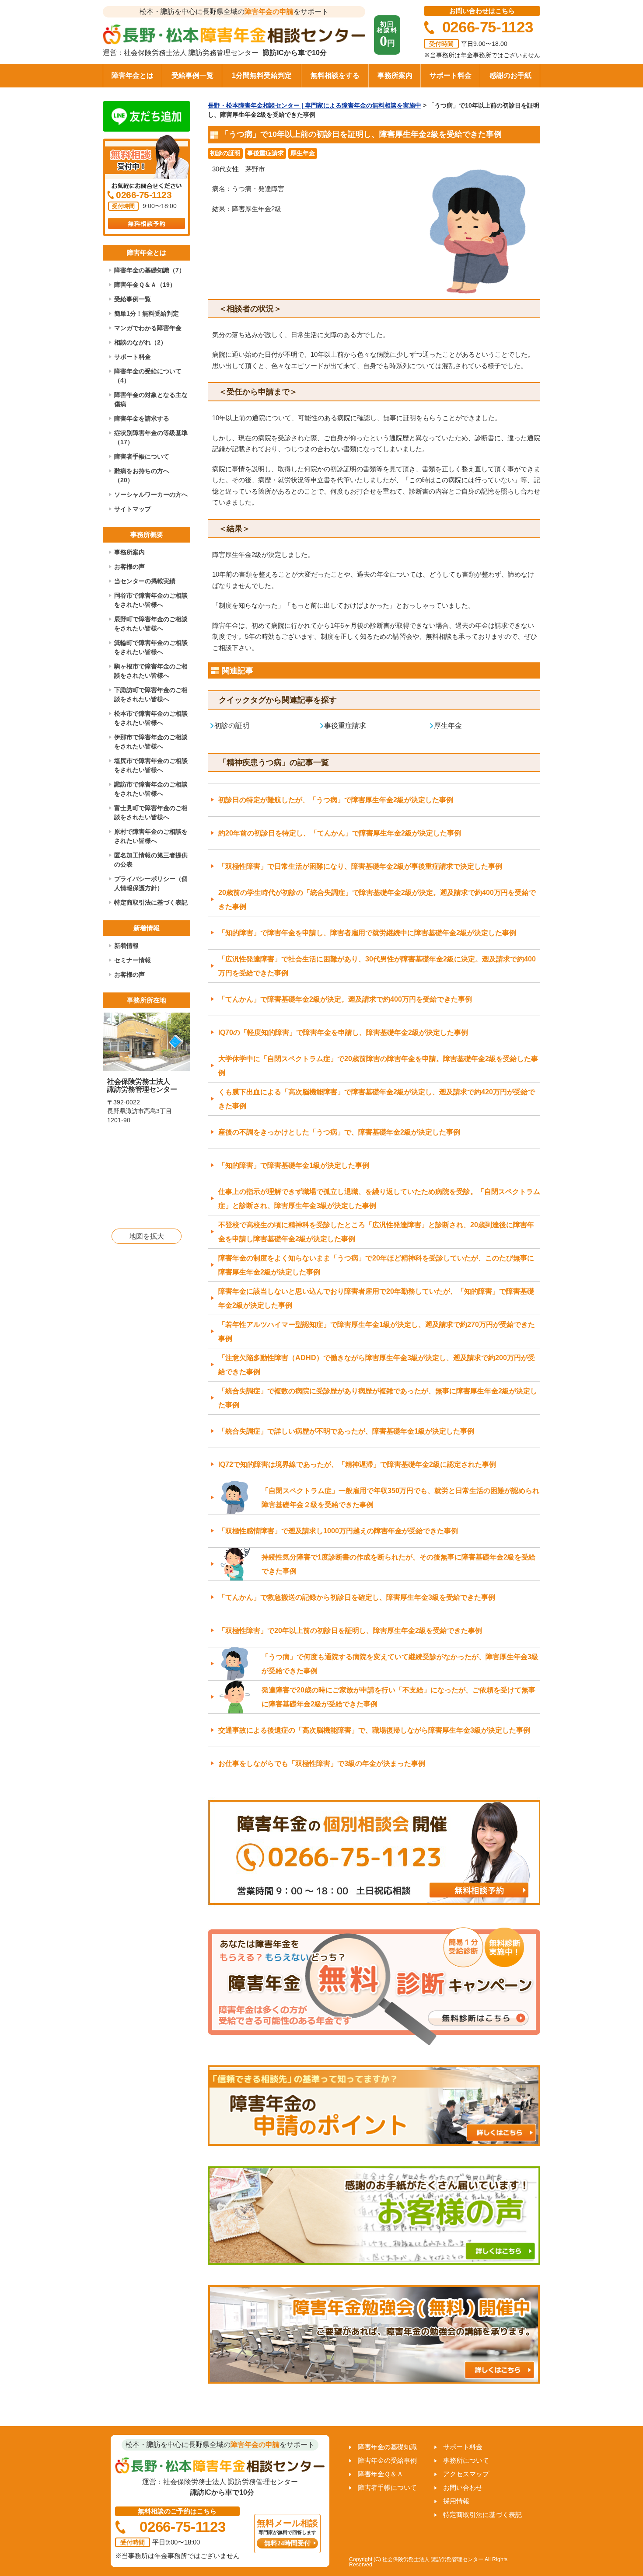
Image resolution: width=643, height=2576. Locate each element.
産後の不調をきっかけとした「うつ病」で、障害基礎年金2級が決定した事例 (339, 1132)
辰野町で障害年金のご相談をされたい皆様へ (151, 624)
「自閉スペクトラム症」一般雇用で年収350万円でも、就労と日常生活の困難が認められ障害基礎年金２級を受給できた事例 (400, 1498)
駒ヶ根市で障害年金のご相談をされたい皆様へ (151, 671)
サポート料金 (451, 75)
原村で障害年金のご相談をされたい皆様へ (151, 836)
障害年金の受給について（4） (148, 376)
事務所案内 (395, 75)
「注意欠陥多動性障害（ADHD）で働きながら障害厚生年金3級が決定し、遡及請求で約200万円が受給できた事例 (377, 1365)
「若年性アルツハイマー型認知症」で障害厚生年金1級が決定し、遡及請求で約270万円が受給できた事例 (377, 1332)
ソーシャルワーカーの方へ (151, 494)
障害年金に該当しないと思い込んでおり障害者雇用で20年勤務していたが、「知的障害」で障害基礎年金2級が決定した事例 (376, 1298)
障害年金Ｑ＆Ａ (381, 2474)
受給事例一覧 (192, 75)
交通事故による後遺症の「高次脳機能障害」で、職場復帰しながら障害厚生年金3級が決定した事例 (374, 1730)
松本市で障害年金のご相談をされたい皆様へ (151, 718)
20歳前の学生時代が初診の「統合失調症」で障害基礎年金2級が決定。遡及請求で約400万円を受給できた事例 (377, 900)
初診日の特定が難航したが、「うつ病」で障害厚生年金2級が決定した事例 (336, 800)
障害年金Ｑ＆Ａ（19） (145, 285)
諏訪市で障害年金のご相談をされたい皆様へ (151, 789)
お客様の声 (129, 567)
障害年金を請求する (142, 418)
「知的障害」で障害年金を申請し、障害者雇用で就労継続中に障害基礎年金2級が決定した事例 (367, 933)
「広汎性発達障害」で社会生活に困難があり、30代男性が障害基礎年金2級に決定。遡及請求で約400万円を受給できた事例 (377, 966)
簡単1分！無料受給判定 (147, 313)
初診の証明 (225, 153)
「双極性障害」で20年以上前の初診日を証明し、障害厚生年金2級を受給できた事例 (350, 1631)
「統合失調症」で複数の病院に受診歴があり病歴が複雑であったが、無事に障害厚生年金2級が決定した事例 (378, 1398)
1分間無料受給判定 (262, 75)
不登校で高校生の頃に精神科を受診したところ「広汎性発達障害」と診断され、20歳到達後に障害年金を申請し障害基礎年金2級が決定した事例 (376, 1232)
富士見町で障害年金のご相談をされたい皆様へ (151, 813)
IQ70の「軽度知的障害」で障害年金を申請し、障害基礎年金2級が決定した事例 (343, 1032)
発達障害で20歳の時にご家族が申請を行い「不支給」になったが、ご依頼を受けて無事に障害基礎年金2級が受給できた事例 (398, 1697)
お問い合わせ (463, 2487)
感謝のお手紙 (510, 75)
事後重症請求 (266, 153)
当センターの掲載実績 (145, 581)
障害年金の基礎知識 (387, 2447)
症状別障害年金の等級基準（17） (151, 437)
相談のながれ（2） (140, 342)
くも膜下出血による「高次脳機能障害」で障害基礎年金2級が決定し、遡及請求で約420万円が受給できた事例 (377, 1099)
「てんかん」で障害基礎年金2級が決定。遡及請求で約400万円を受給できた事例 (345, 999)
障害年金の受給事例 (387, 2460)
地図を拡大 (147, 1236)
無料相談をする (335, 75)
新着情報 (126, 946)
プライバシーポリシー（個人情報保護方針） (151, 883)
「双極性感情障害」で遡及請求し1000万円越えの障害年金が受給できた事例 (338, 1531)
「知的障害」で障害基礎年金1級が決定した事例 (294, 1165)
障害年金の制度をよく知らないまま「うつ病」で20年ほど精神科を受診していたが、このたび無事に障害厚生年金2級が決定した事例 (376, 1265)
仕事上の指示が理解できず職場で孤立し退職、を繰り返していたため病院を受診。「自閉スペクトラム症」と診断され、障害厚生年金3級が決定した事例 (379, 1199)
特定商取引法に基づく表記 (151, 902)
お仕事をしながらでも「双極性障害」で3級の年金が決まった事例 (322, 1763)
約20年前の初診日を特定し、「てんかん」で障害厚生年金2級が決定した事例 (340, 833)
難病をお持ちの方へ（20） (142, 475)
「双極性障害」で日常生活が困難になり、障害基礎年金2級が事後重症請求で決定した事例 (360, 866)
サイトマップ (133, 509)
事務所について (466, 2460)
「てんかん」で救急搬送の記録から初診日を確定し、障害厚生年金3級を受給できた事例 (357, 1597)
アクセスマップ (466, 2474)
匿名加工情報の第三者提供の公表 (151, 860)
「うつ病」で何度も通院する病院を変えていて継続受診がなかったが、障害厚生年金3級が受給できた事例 (400, 1664)
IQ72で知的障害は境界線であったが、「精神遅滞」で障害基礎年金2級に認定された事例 (357, 1464)
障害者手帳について (142, 456)
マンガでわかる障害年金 (148, 328)
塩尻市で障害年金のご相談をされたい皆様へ (151, 765)
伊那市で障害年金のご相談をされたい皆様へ (151, 742)
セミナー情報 (133, 960)
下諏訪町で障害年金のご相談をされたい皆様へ (151, 694)
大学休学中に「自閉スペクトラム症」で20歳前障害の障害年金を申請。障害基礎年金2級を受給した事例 (378, 1066)
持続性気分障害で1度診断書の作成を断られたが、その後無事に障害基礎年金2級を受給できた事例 (398, 1564)
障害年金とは (133, 75)
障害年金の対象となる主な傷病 (151, 399)
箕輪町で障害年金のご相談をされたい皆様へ (151, 647)
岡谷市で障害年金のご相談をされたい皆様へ (151, 600)
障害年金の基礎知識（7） (150, 270)
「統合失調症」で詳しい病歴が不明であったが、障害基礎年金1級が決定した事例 (346, 1431)
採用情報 (456, 2501)
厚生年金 (303, 153)
